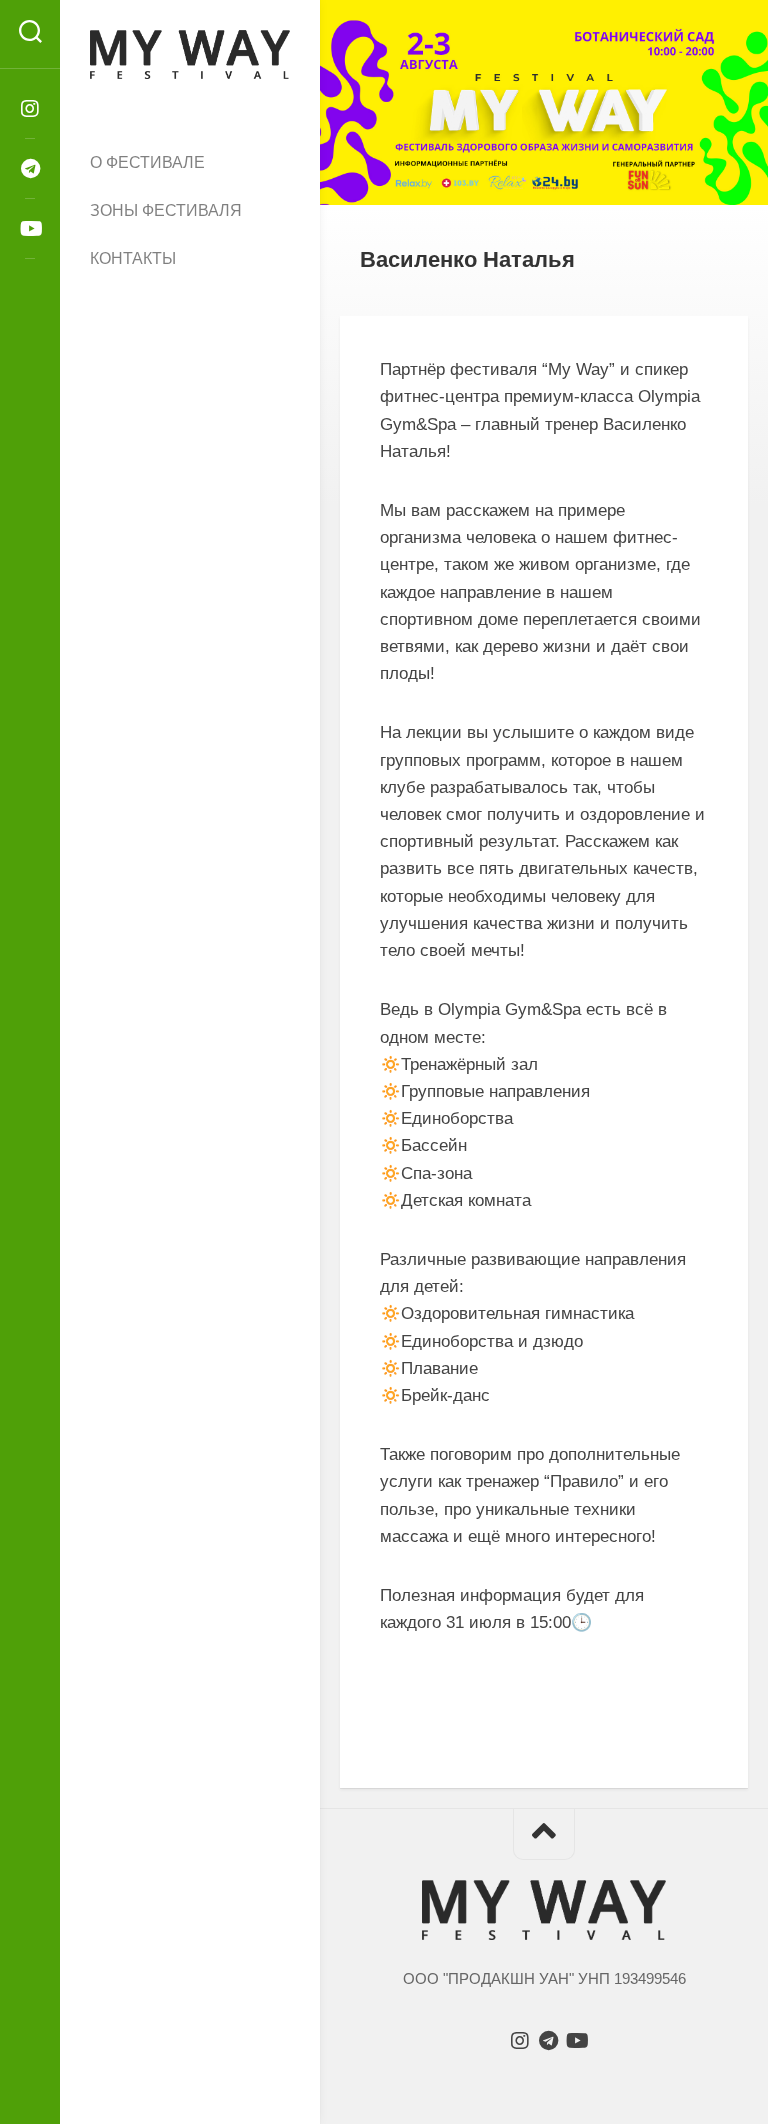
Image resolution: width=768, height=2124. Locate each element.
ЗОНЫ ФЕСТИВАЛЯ (166, 210)
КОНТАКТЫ (133, 258)
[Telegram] (30, 169)
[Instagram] (30, 109)
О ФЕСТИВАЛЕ (147, 162)
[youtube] (30, 229)
